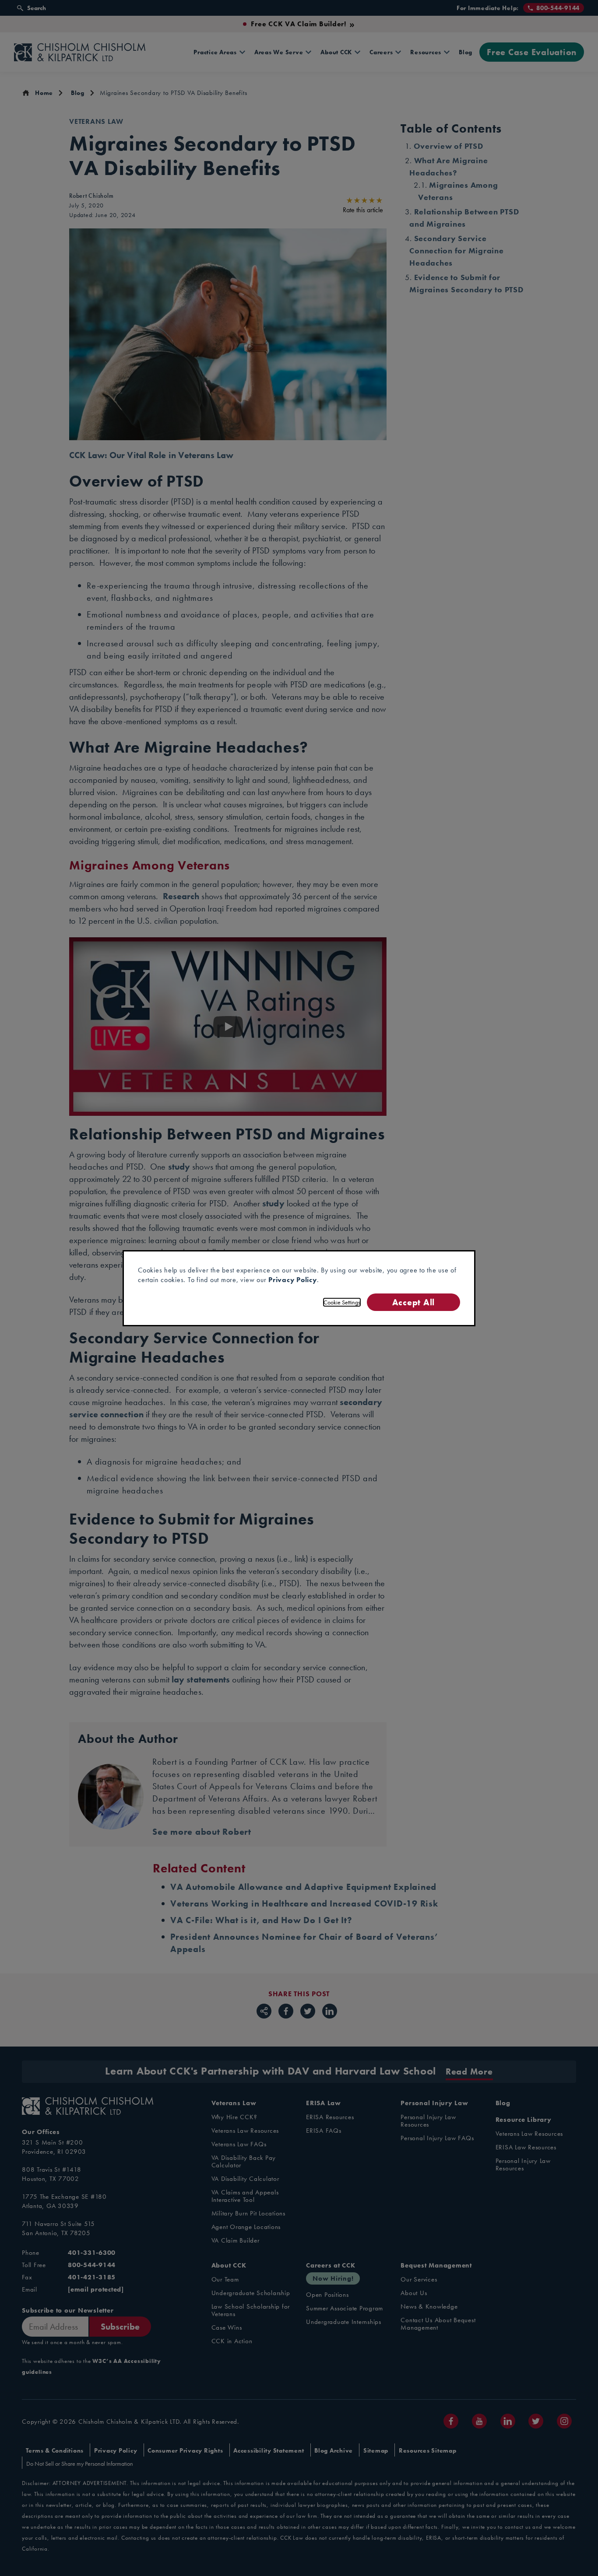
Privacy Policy (293, 1280)
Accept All (413, 1302)
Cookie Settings (342, 1302)
